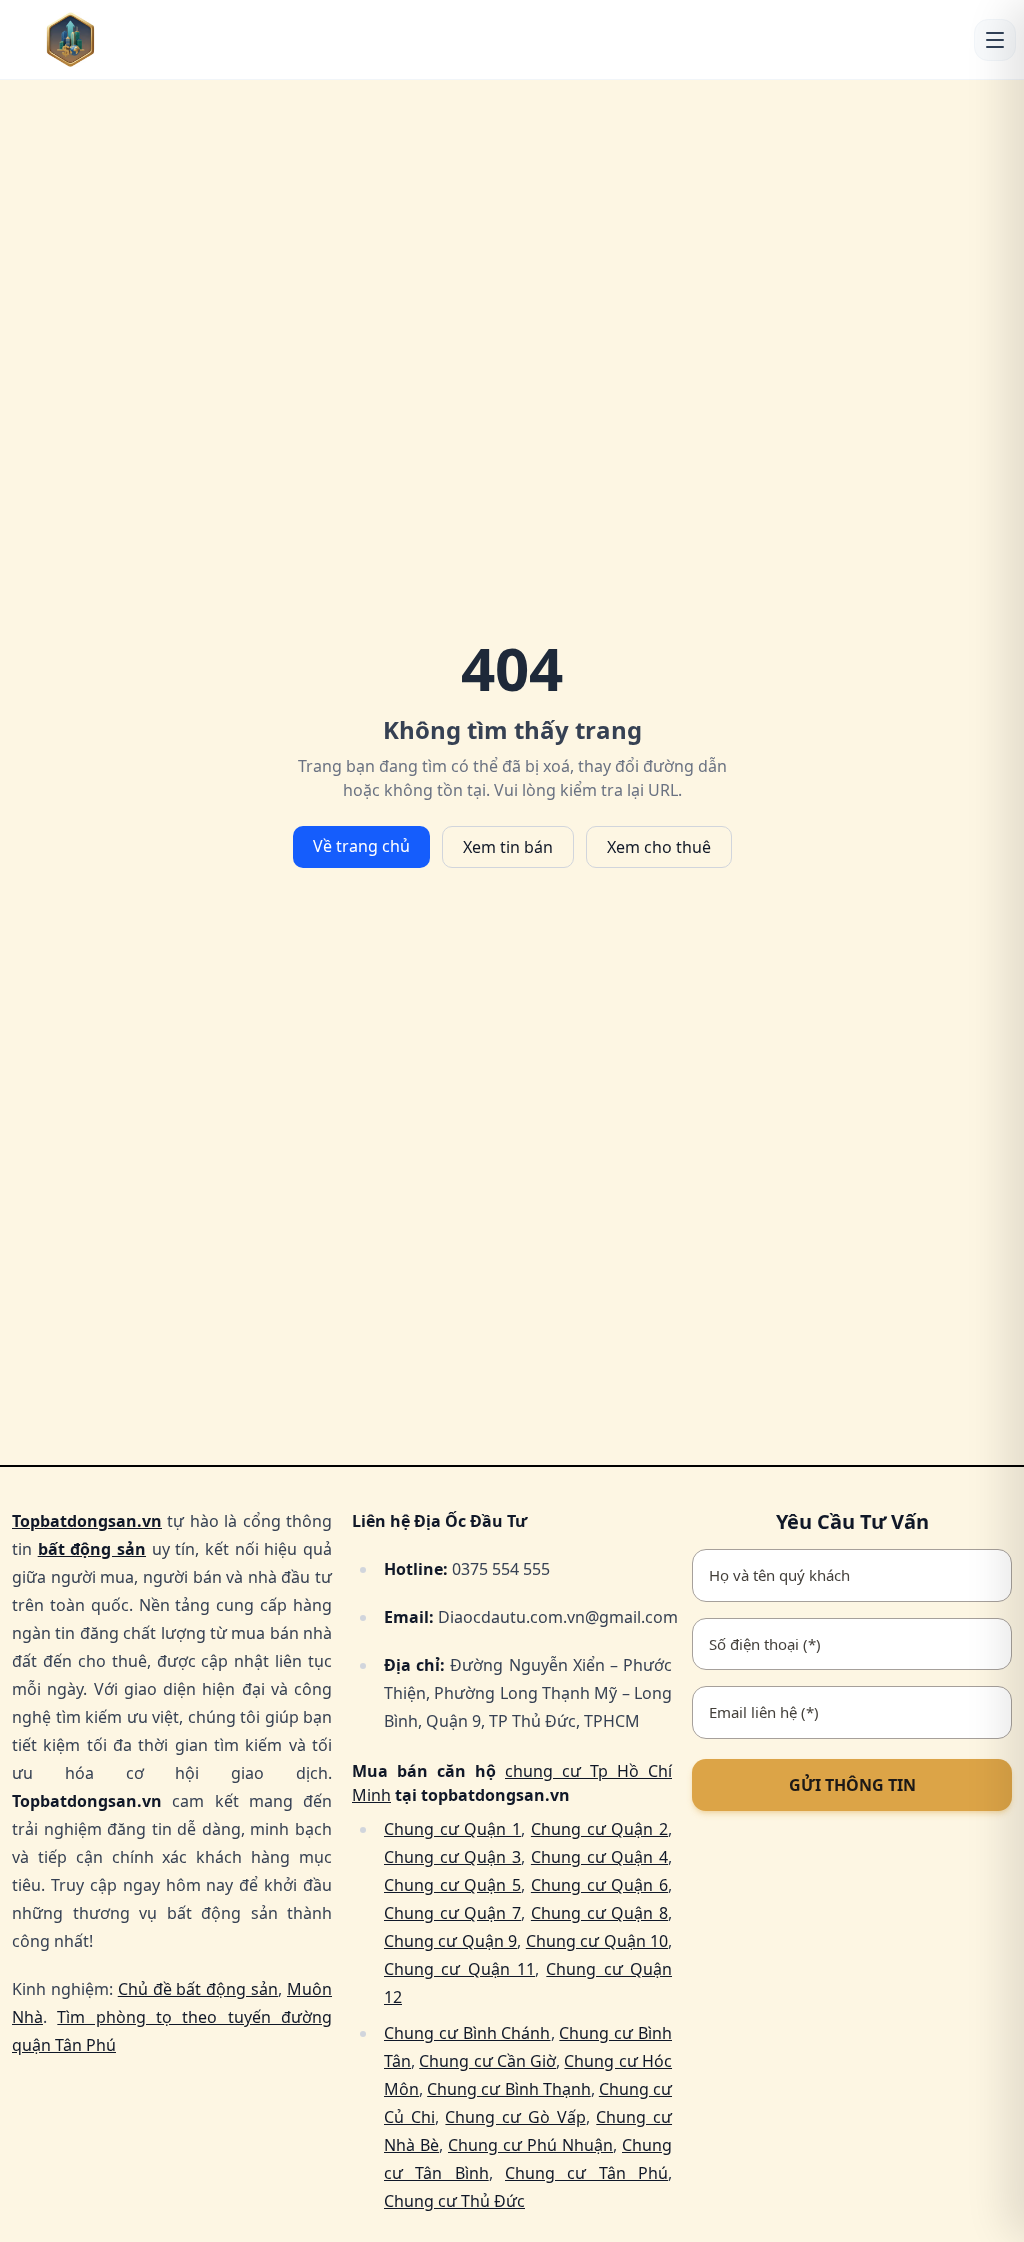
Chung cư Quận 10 (597, 1941)
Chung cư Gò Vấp (515, 2117)
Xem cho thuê (659, 847)
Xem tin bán (508, 847)
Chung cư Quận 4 (599, 1857)
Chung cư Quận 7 (452, 1913)
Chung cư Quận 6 (599, 1885)
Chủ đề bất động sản (198, 1989)
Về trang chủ (361, 846)
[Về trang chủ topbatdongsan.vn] (101, 39)
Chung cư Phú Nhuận (530, 2145)
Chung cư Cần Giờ (487, 2061)
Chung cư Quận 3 (452, 1857)
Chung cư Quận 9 (450, 1941)
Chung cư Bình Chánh (467, 2033)
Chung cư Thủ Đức (454, 2201)
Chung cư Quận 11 (459, 1969)
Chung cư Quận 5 (452, 1885)
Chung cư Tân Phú (586, 2173)
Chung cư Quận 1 (452, 1829)
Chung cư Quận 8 (599, 1913)
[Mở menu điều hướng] (995, 40)
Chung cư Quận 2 (599, 1829)
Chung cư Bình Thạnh (509, 2089)
